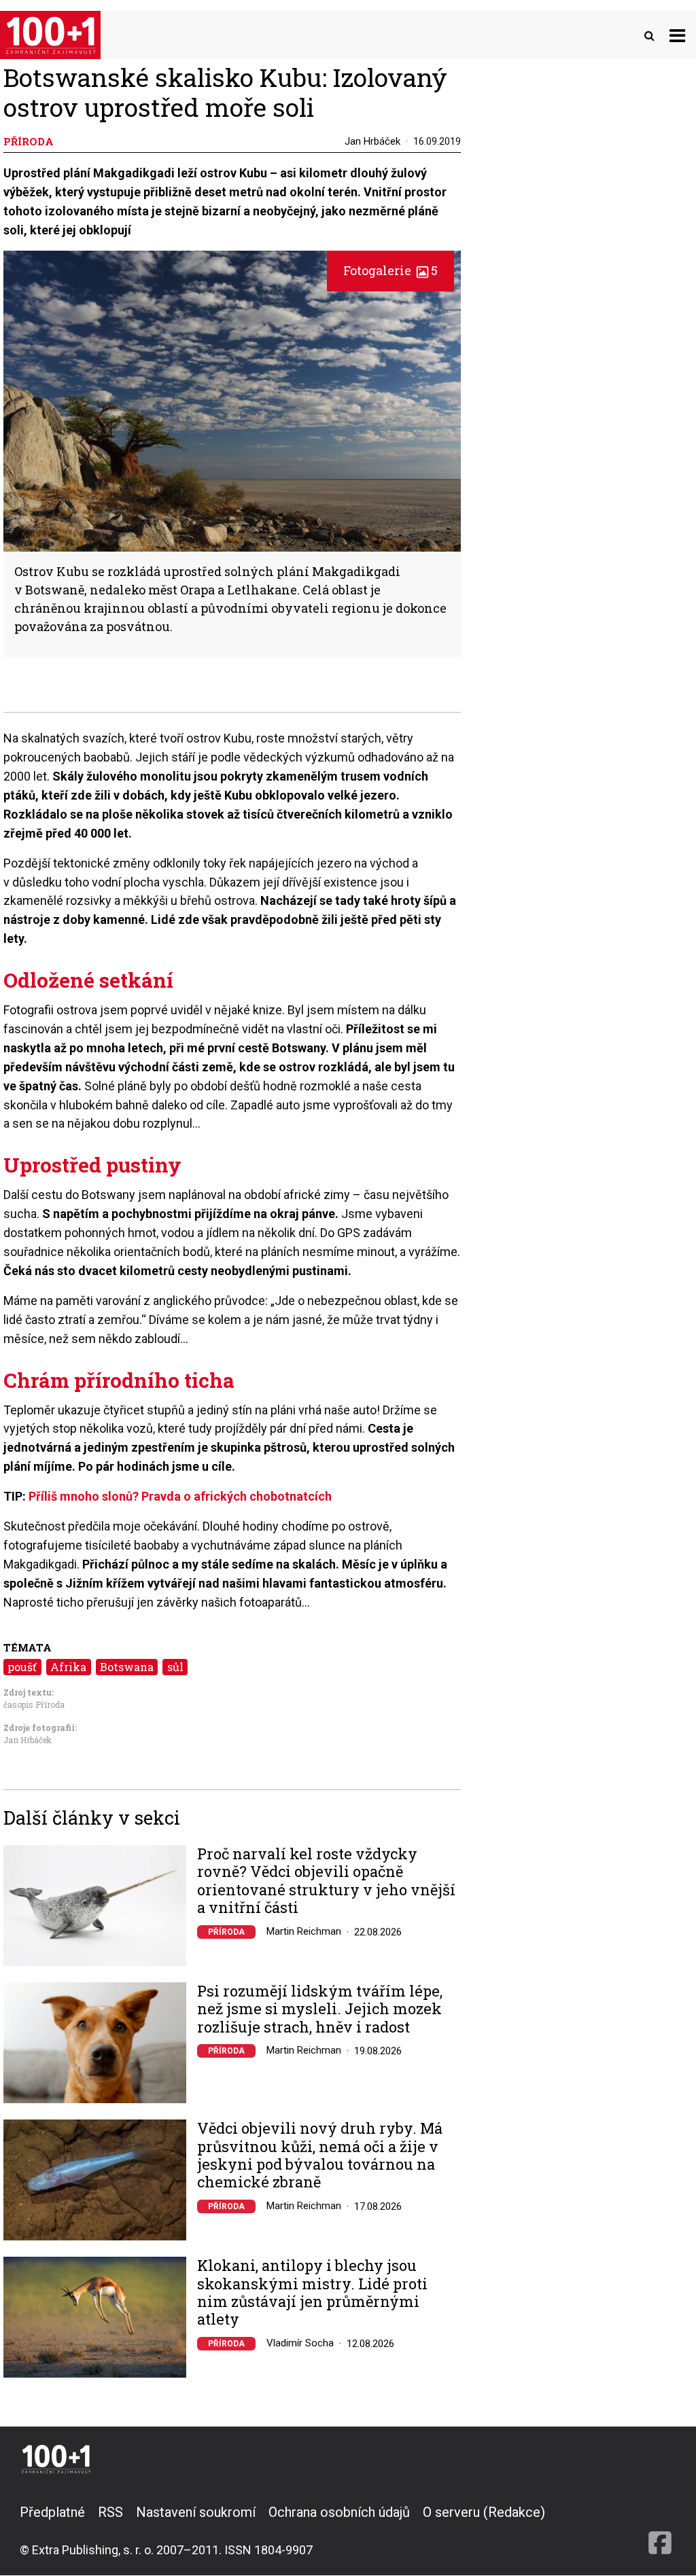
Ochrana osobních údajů (339, 2512)
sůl (175, 1667)
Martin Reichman (304, 1931)
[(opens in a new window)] (660, 2530)
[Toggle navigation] (677, 35)
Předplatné (52, 2512)
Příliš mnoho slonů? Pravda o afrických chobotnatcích (180, 1496)
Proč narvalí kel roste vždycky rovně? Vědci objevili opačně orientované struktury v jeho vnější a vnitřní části (326, 1881)
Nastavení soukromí (196, 2512)
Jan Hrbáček (372, 141)
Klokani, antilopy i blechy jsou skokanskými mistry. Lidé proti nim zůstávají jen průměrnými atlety (312, 2293)
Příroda (226, 1932)
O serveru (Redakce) (484, 2512)
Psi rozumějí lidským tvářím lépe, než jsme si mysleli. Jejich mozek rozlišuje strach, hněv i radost (320, 2009)
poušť (22, 1667)
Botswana (127, 1667)
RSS (110, 2512)
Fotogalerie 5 (390, 270)
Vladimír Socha (300, 2343)
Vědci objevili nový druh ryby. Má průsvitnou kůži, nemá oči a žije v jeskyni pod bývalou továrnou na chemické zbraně (320, 2155)
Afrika (68, 1667)
